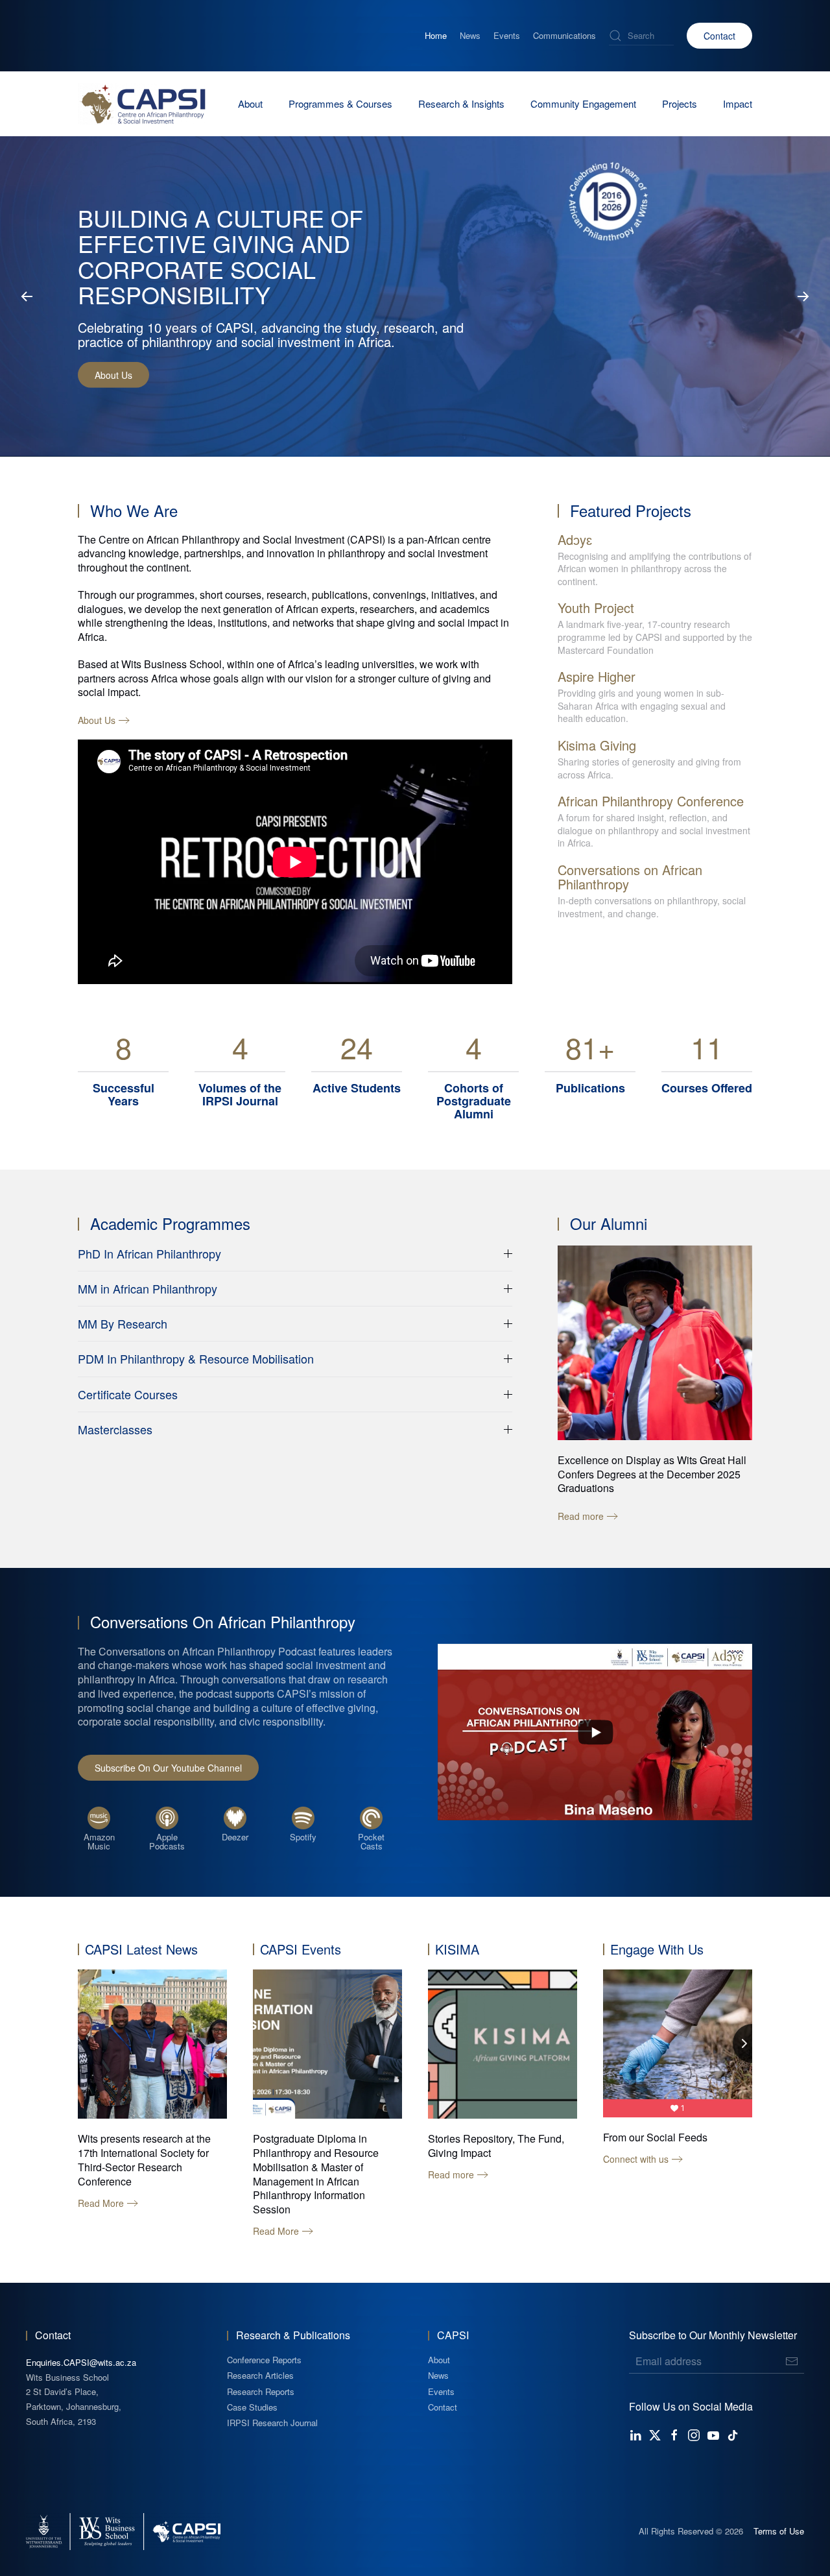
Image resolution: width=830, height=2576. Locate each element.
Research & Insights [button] (461, 103)
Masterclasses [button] (115, 1429)
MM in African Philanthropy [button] (148, 1289)
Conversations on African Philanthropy (630, 877)
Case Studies (252, 2407)
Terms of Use (779, 2531)
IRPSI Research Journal (272, 2423)
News (470, 36)
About (439, 2360)
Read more (451, 2175)
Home (436, 36)
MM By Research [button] (123, 1324)
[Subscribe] (792, 2361)
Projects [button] (680, 103)
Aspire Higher (597, 676)
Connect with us (636, 2159)
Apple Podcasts (167, 1841)
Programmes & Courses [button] (340, 103)
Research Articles (260, 2375)
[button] (27, 296)
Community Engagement (583, 103)
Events (507, 36)
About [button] (250, 103)
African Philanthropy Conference (651, 801)
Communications (564, 36)
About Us (113, 375)
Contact (719, 36)
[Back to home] (143, 104)
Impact (738, 103)
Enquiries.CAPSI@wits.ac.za (81, 2362)
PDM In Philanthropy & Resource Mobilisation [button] (196, 1359)
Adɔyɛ (575, 539)
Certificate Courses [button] (128, 1394)
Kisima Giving (597, 745)
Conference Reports (264, 2360)
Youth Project (596, 608)
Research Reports (261, 2391)
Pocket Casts (371, 1841)
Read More (101, 2203)
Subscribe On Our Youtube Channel (168, 1768)
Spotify (303, 1837)
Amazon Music (99, 1841)
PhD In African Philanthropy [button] (149, 1254)
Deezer (235, 1837)
